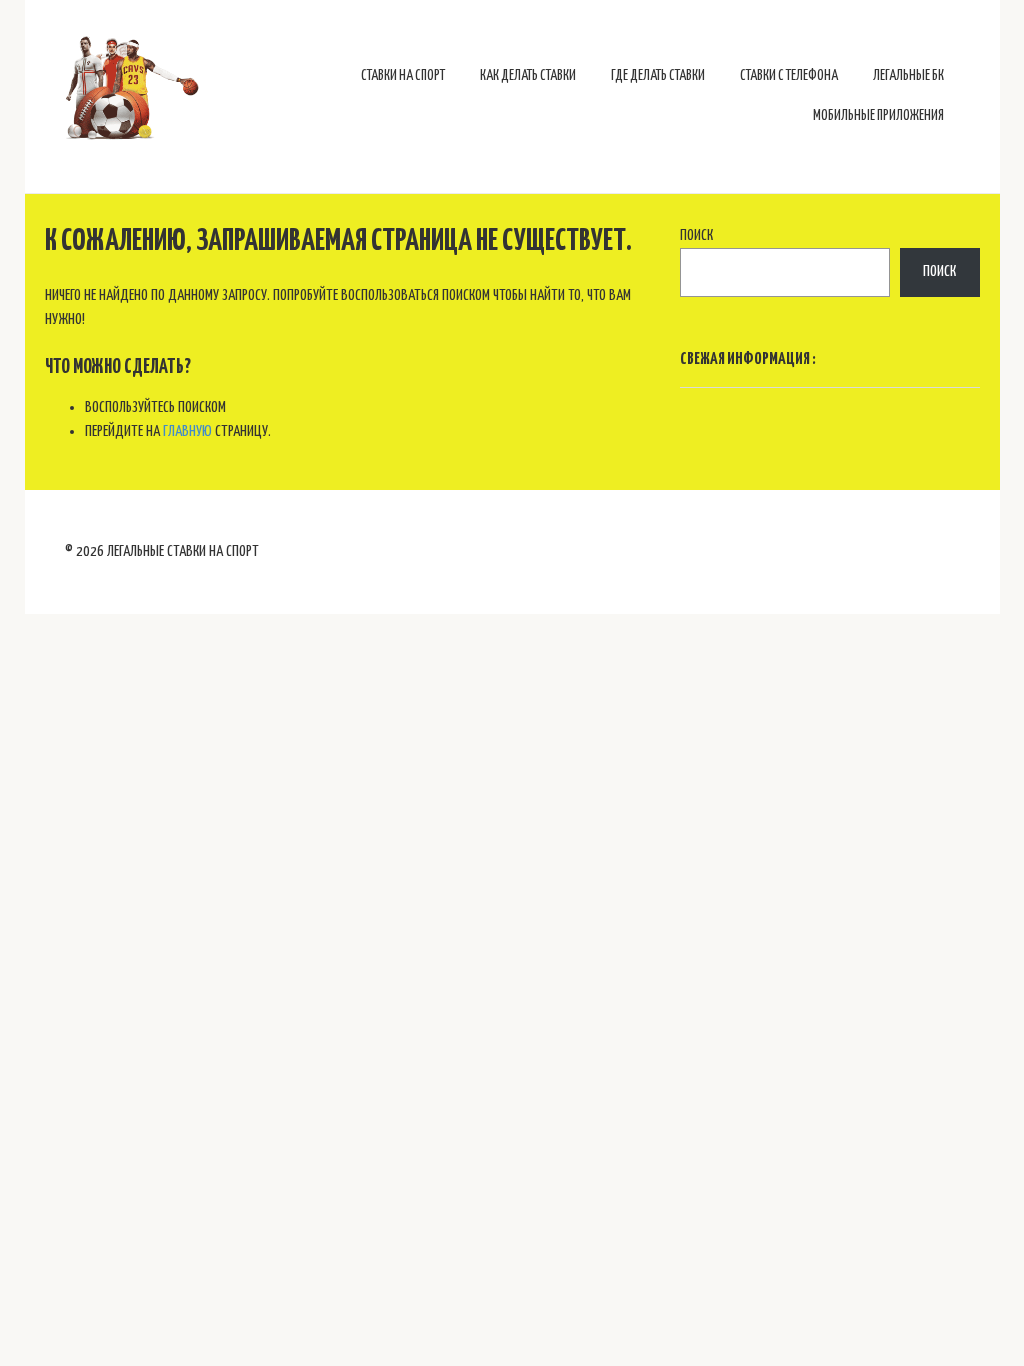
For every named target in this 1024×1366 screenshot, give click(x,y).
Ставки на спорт (403, 76)
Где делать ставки (658, 76)
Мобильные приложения (878, 116)
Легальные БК (908, 76)
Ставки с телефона (789, 76)
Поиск (696, 235)
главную (187, 431)
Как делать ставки (528, 76)
